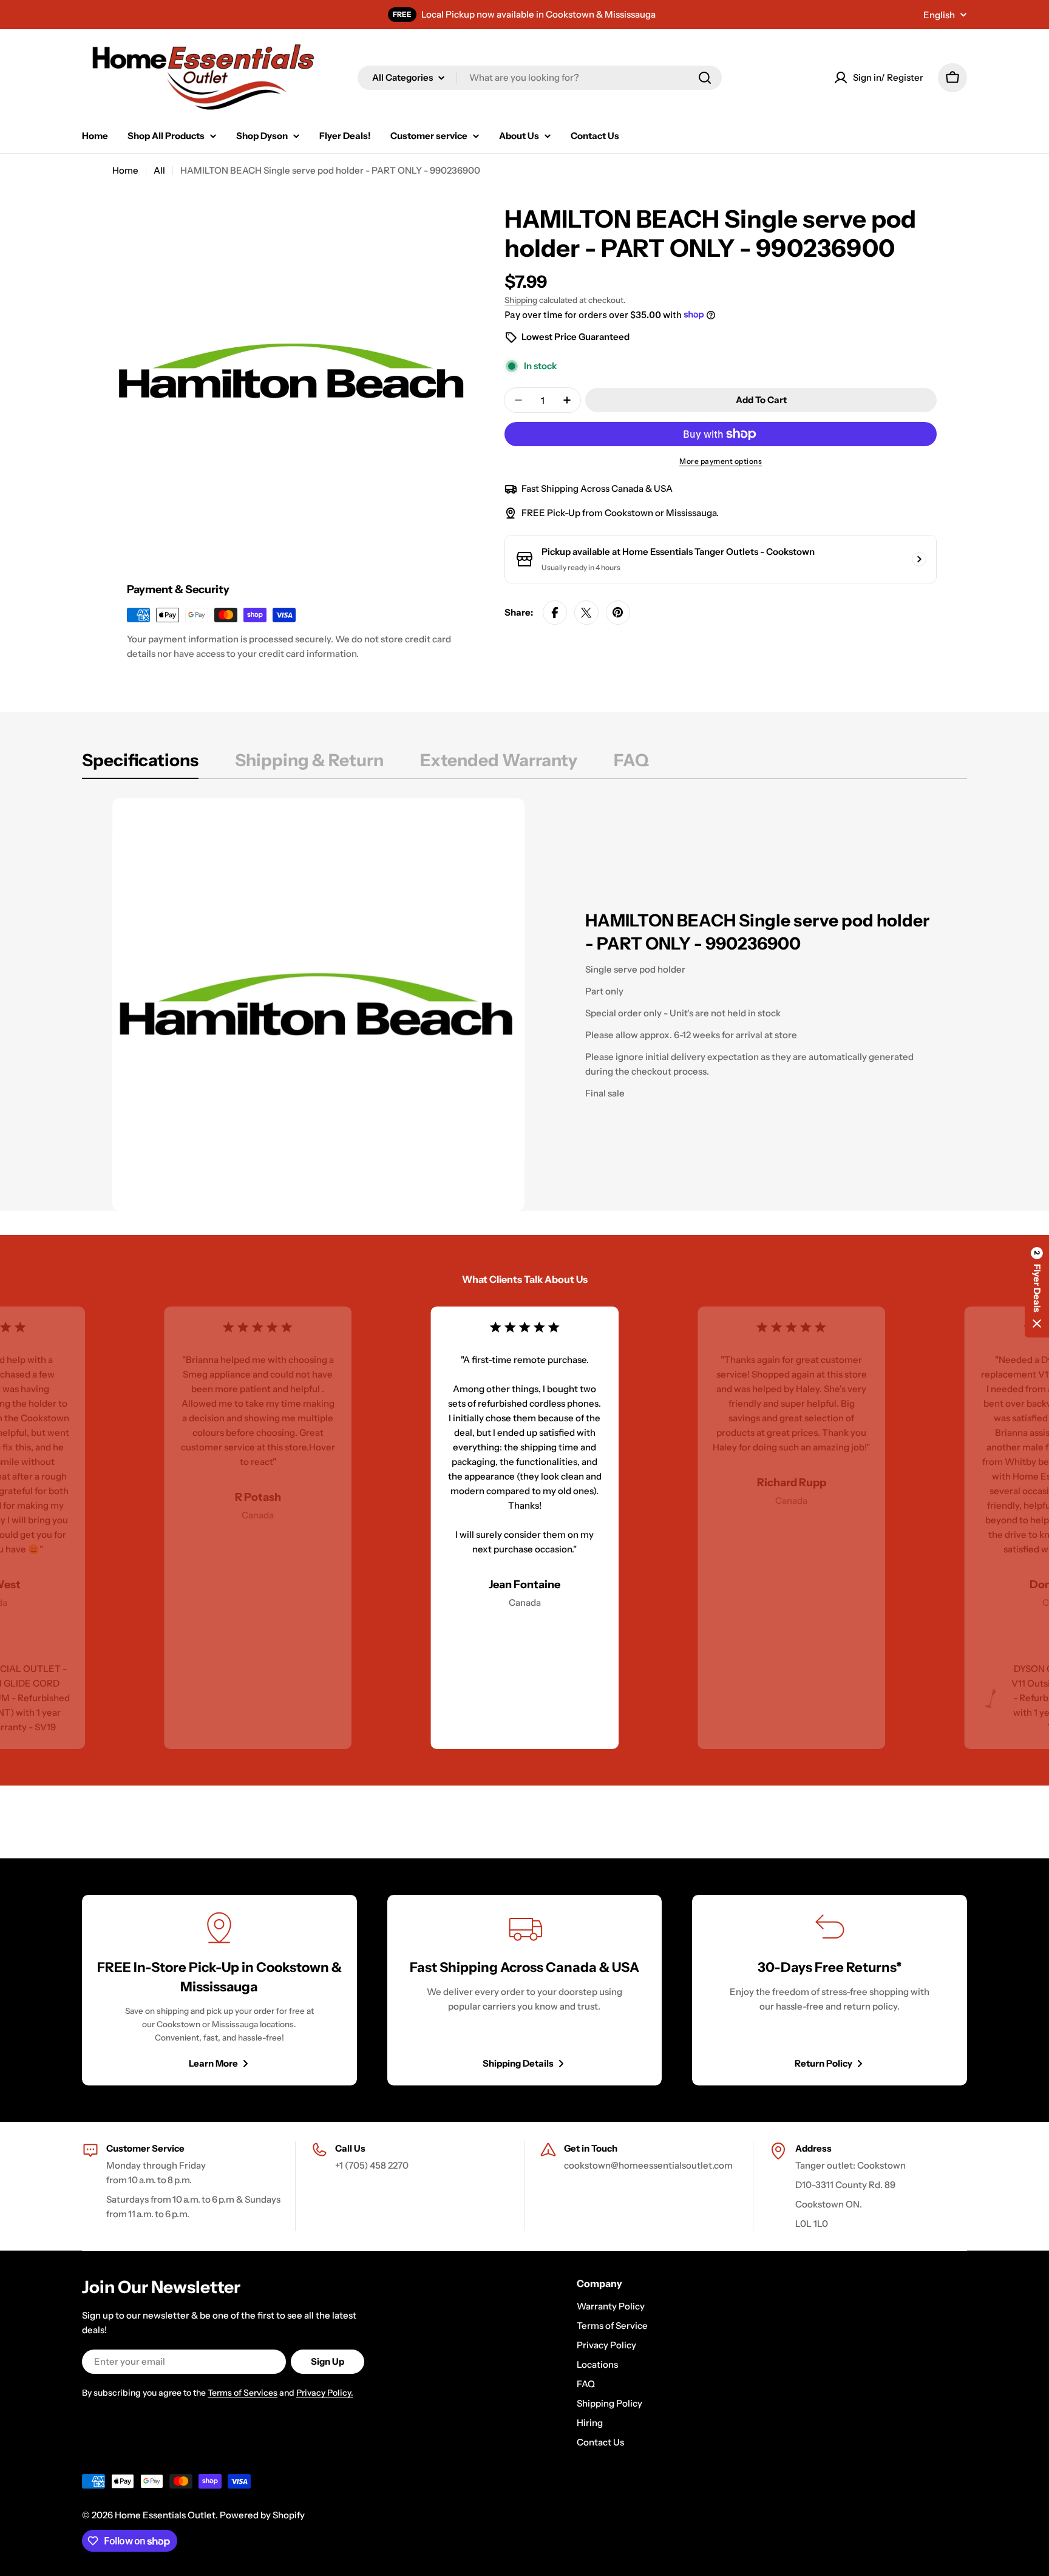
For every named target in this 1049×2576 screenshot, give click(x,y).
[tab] (140, 764)
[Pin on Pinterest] (618, 613)
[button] (1037, 1288)
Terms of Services (243, 2393)
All (159, 170)
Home (125, 170)
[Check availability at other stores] (919, 559)
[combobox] (540, 78)
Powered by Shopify (262, 2515)
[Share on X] (586, 613)
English (939, 15)
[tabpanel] (524, 1004)
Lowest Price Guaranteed (575, 337)
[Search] (705, 78)
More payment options (721, 461)
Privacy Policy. (325, 2393)
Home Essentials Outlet (165, 2515)
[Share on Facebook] (555, 613)
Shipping (521, 300)
